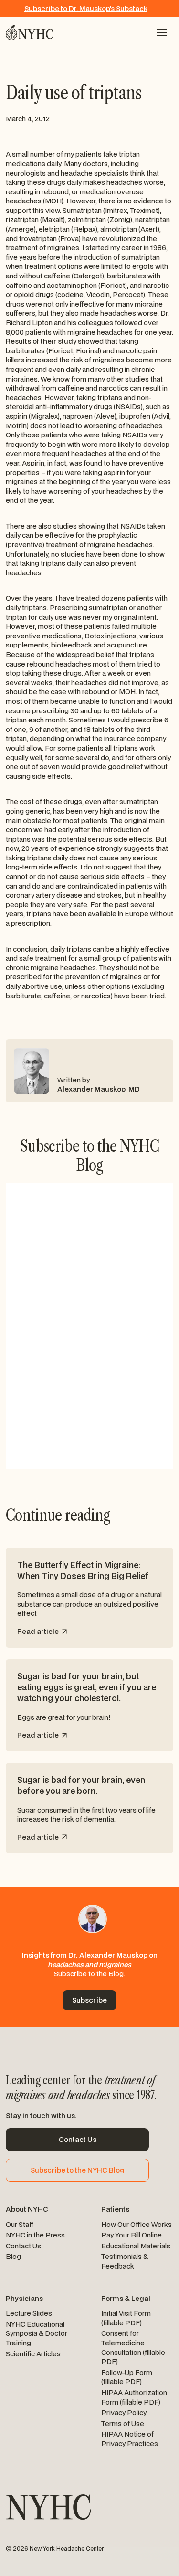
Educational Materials (136, 2246)
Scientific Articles (33, 2354)
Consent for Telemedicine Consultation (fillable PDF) (133, 2347)
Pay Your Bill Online (132, 2235)
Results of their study (42, 341)
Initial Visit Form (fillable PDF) (126, 2318)
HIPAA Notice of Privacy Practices (130, 2439)
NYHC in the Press (35, 2235)
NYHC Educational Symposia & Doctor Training (37, 2333)
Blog (13, 2256)
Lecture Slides (29, 2313)
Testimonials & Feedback (125, 2261)
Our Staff (20, 2224)
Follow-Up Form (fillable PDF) (127, 2377)
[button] (162, 32)
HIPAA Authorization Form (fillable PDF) (134, 2397)
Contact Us (23, 2246)
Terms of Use (123, 2423)
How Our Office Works (137, 2224)
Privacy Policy (124, 2412)
